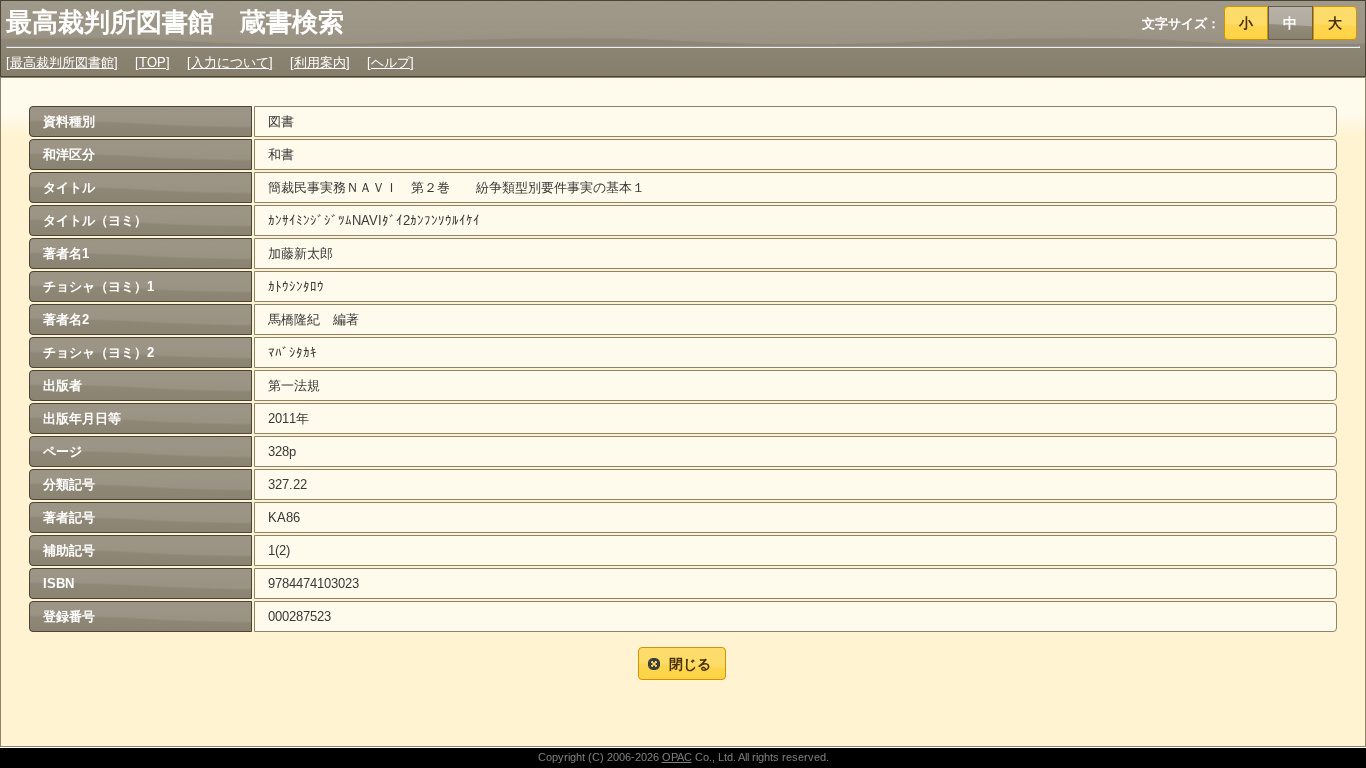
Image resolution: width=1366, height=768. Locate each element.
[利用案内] (320, 62)
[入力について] (230, 62)
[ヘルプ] (390, 62)
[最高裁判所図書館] (62, 62)
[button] (1246, 22)
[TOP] (152, 62)
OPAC (677, 757)
